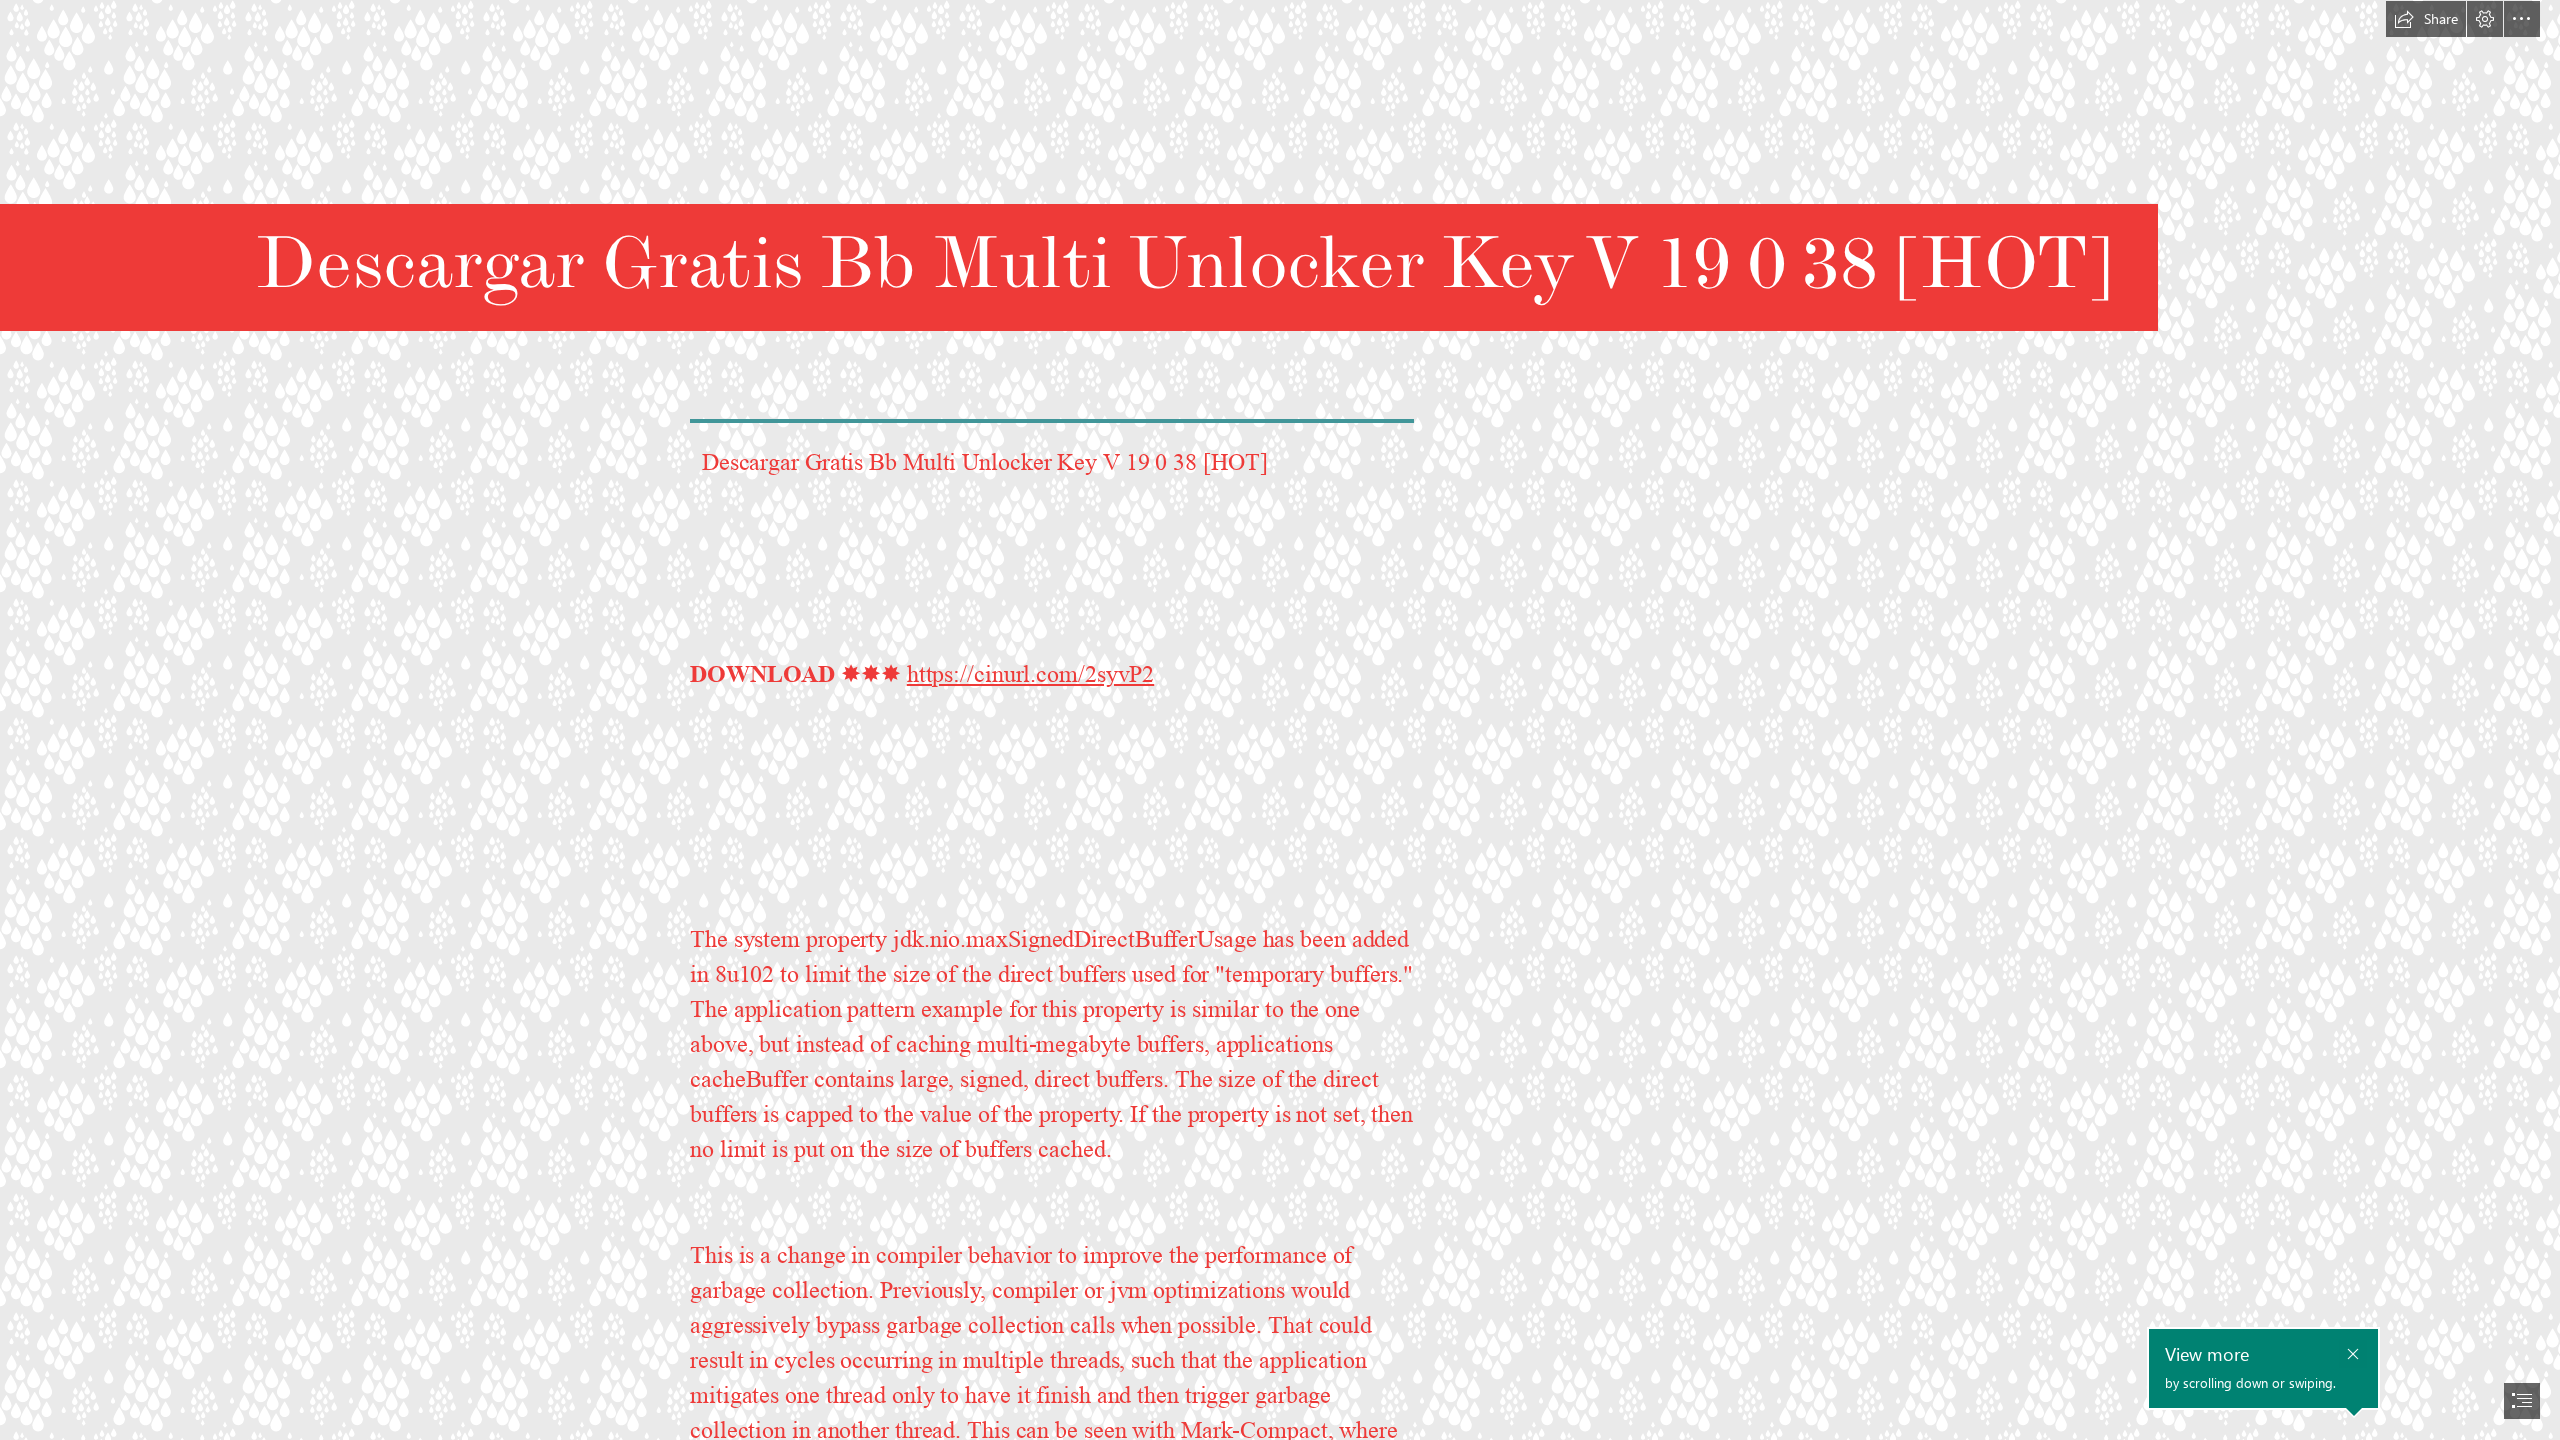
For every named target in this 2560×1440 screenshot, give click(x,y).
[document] (1280, 720)
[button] (2426, 19)
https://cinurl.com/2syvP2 (1031, 674)
